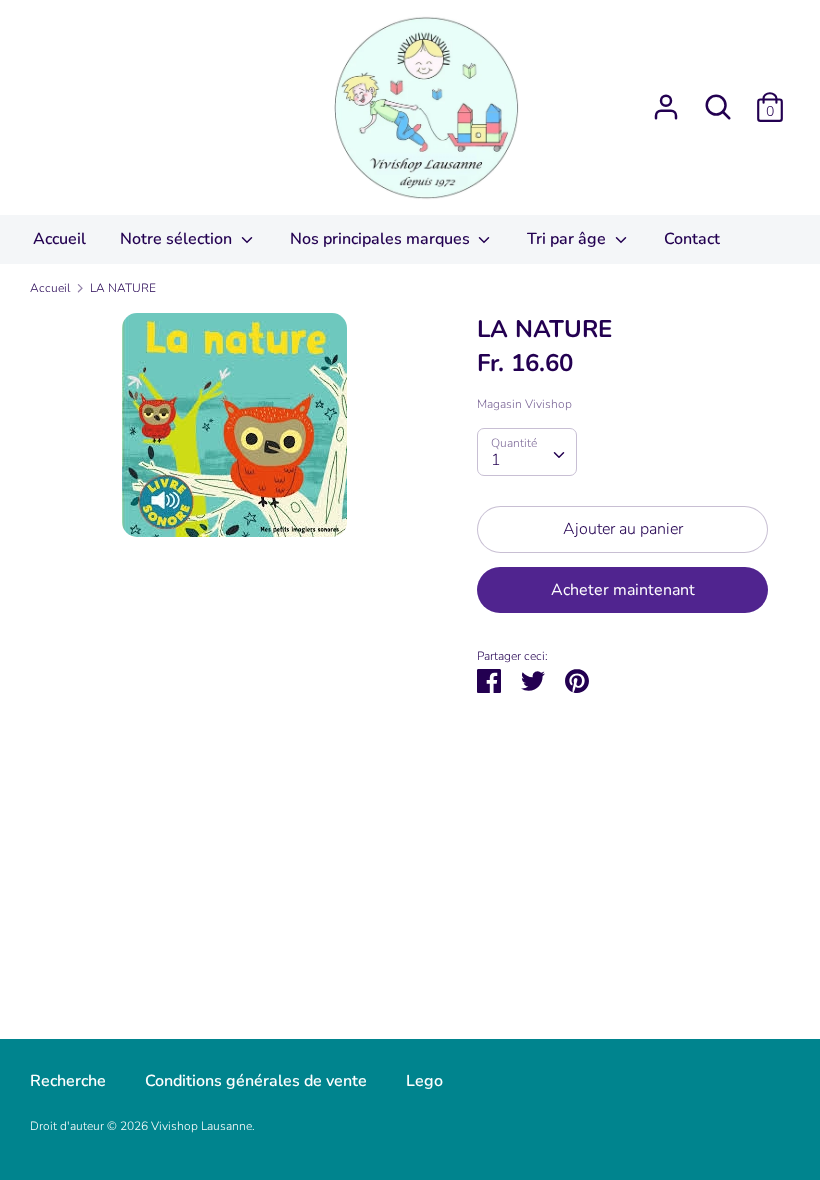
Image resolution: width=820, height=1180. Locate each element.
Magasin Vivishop (524, 404)
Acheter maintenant (623, 590)
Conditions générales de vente (256, 1081)
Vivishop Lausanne (201, 1126)
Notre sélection (178, 239)
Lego (424, 1081)
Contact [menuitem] (692, 239)
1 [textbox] (496, 460)
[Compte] (666, 99)
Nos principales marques (382, 239)
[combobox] (527, 452)
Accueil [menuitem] (59, 239)
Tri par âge (568, 239)
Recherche (68, 1081)
